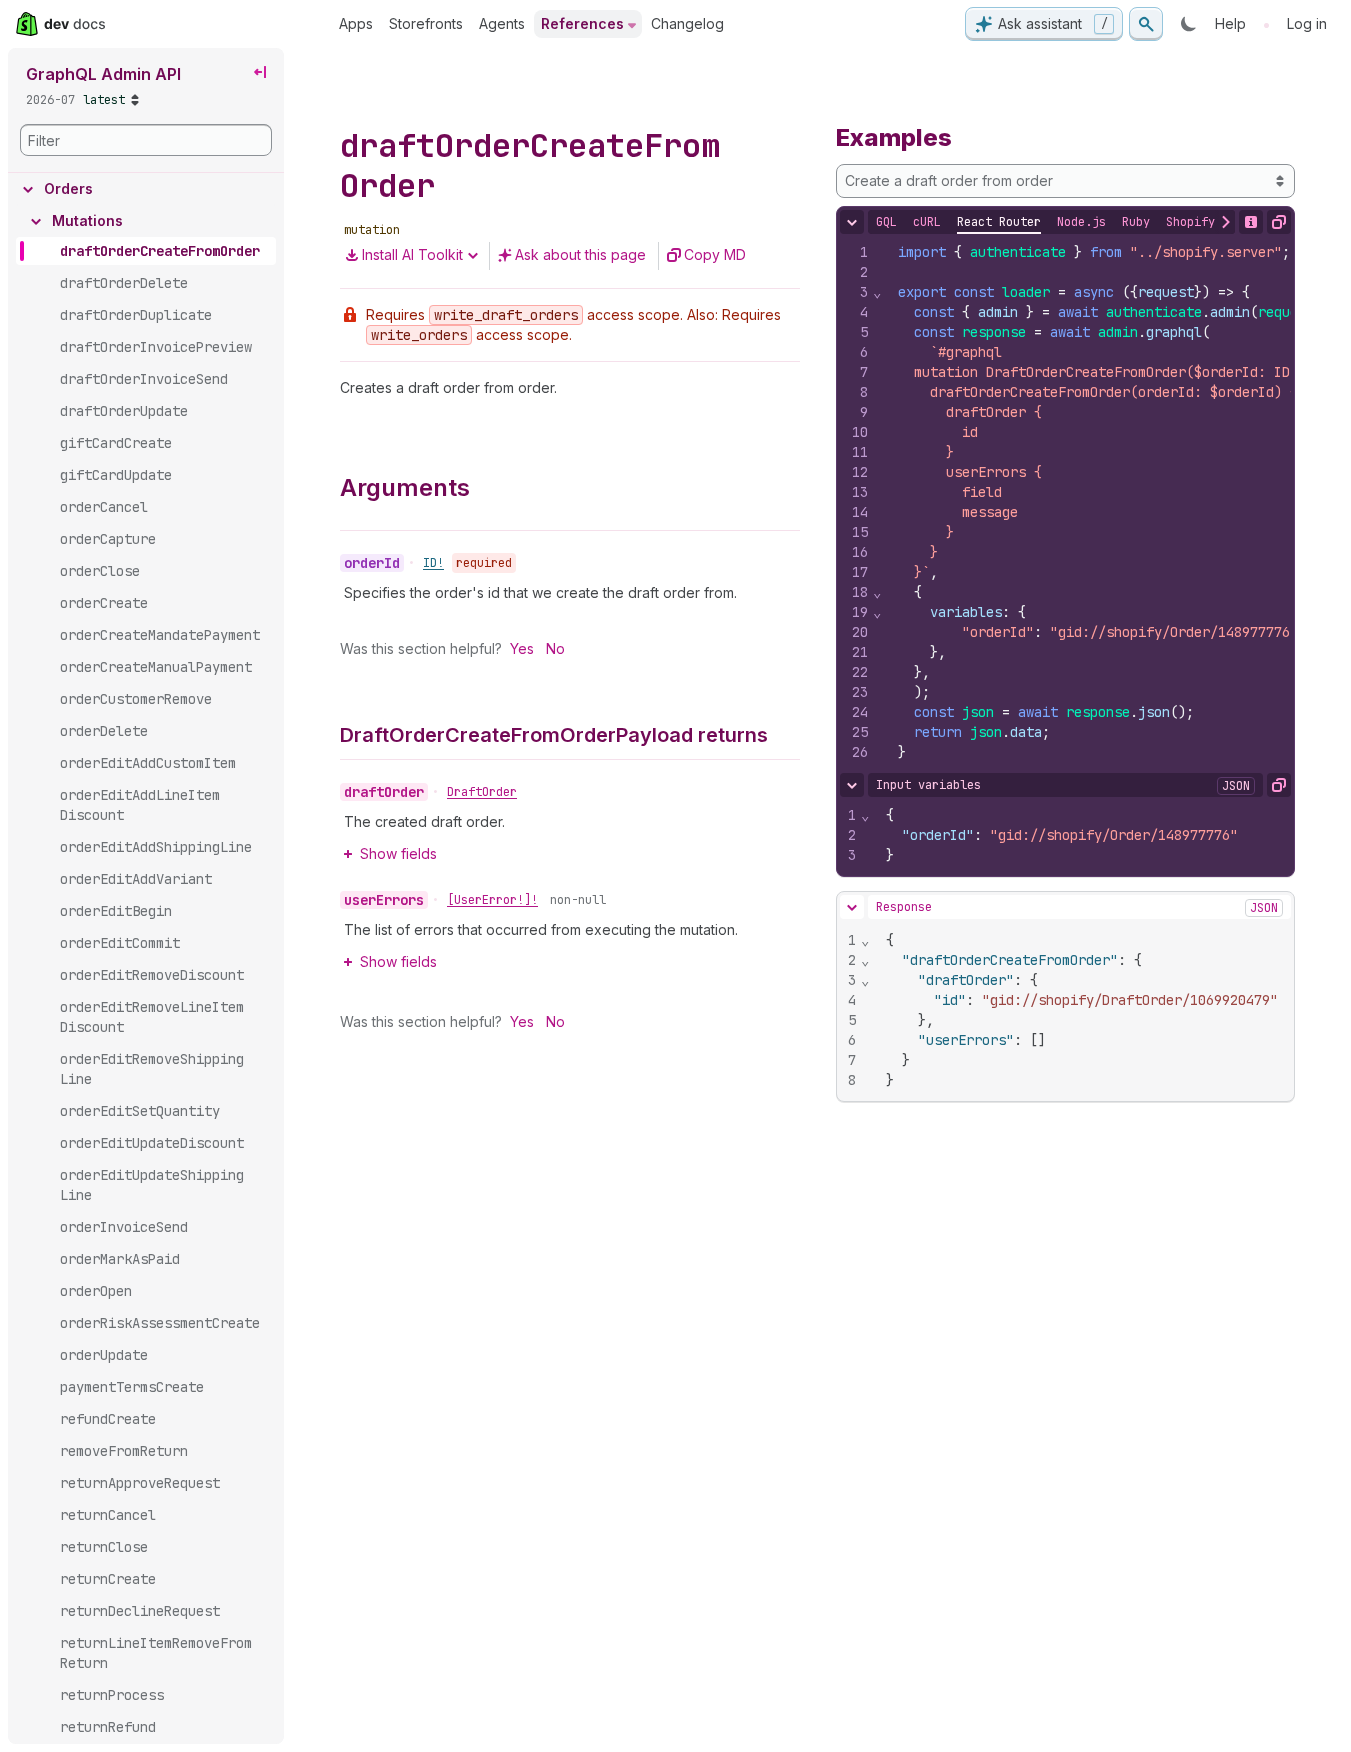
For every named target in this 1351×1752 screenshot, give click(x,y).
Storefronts (426, 23)
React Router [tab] (999, 222)
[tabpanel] (1066, 502)
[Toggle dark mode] (1189, 24)
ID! (433, 563)
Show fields (398, 853)
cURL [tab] (927, 222)
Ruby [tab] (1136, 222)
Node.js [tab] (1081, 222)
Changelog (687, 23)
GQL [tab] (886, 222)
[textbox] (1109, 502)
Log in (1307, 23)
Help (1230, 23)
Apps (356, 23)
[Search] (1146, 24)
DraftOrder (482, 792)
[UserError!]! (492, 900)
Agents (502, 23)
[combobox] (1066, 181)
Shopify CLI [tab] (1204, 222)
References (582, 23)
